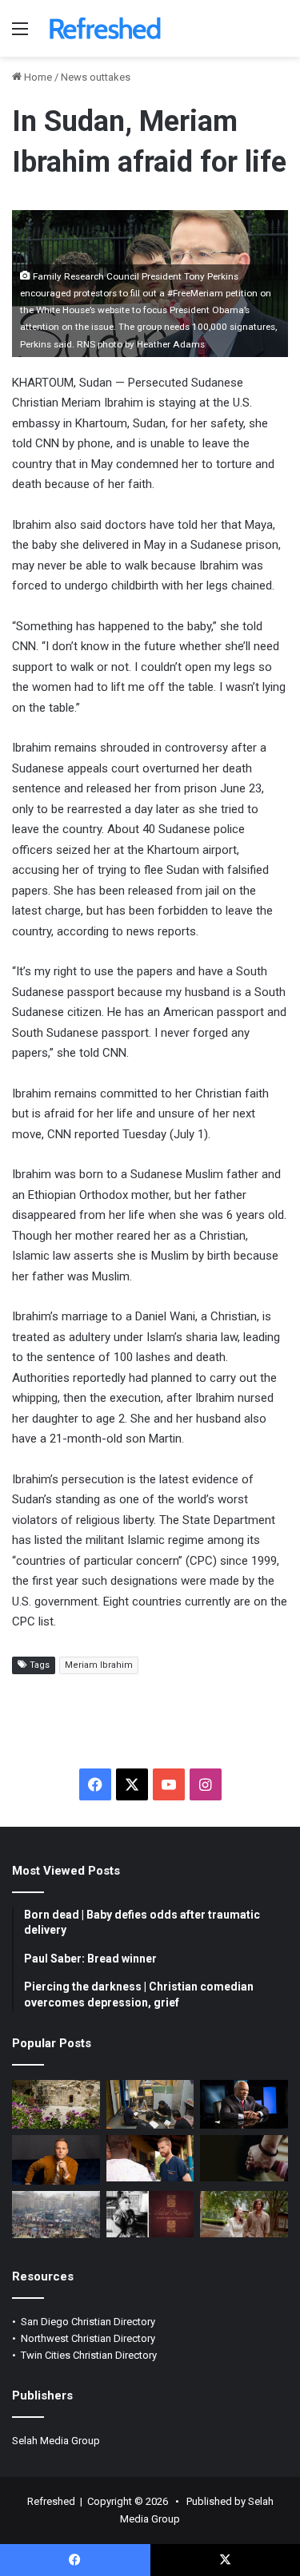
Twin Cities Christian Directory (89, 2355)
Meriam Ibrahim (99, 1665)
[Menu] (20, 35)
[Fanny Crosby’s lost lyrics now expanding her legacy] (150, 2214)
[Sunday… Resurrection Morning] (56, 2105)
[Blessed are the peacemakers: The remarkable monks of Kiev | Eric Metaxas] (56, 2214)
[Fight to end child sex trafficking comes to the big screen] (244, 2158)
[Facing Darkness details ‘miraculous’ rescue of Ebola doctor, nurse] (150, 2158)
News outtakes (96, 77)
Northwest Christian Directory (88, 2338)
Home (37, 77)
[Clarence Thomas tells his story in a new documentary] (244, 2105)
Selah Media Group (56, 2441)
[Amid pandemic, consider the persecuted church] (150, 2105)
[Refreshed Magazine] (104, 28)
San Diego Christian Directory (88, 2322)
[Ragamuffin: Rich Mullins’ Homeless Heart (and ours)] (244, 2214)
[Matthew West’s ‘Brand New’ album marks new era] (56, 2160)
